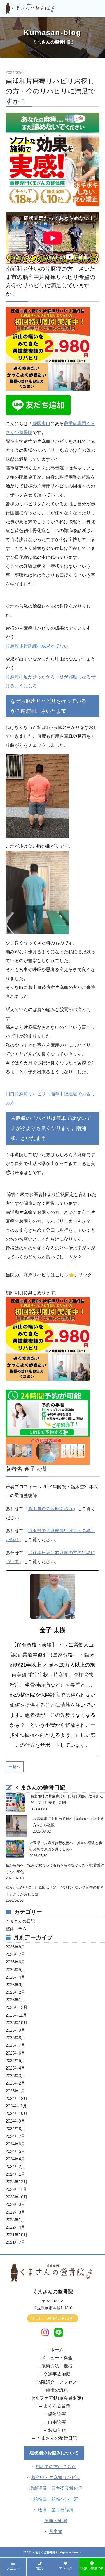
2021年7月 (15, 2242)
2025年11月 (16, 2015)
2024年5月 (15, 2151)
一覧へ (15, 1767)
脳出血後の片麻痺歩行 (50, 1509)
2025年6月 (15, 2053)
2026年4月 (15, 1977)
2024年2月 (15, 2166)
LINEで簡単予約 (92, 2569)
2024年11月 (16, 2106)
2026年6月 (15, 1962)
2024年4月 (15, 2159)
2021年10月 (17, 2235)
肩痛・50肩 (56, 2521)
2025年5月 (15, 2060)
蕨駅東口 (41, 424)
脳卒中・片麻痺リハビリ (56, 2477)
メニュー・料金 (57, 2358)
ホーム (57, 2350)
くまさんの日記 (20, 1921)
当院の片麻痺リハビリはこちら (37, 1275)
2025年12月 (17, 2007)
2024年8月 (15, 2129)
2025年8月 (15, 2038)
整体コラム (16, 1929)
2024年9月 (15, 2121)
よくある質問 (57, 2406)
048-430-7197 (53, 2318)
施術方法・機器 (57, 2366)
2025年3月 (15, 2076)
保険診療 (57, 2414)
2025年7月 (15, 2045)
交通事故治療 (57, 2374)
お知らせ (57, 2430)
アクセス (66, 2568)
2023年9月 (15, 2204)
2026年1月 (15, 2000)
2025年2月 (15, 2083)
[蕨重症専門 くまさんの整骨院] (31, 11)
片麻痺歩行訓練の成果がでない (37, 646)
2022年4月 (15, 2227)
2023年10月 (17, 2197)
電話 (39, 2568)
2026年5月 (15, 1970)
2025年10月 (17, 2023)
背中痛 (56, 2532)
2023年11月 (16, 2189)
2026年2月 (15, 1992)
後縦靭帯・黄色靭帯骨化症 (56, 2488)
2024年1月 (15, 2174)
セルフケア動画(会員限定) (57, 2398)
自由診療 (57, 2422)
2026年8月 (15, 1947)
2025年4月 (15, 2068)
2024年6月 (15, 2144)
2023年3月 (15, 2212)
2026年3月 (15, 1985)
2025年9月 (15, 2030)
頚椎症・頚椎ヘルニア (56, 2499)
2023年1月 (15, 2220)
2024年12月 (17, 2098)
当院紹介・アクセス (57, 2382)
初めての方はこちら (56, 2467)
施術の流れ (57, 2390)
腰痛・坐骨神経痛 (56, 2510)
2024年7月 (15, 2136)
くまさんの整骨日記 (57, 2438)
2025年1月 (15, 2091)
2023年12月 (17, 2182)
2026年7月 (15, 1954)
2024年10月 (17, 2113)
